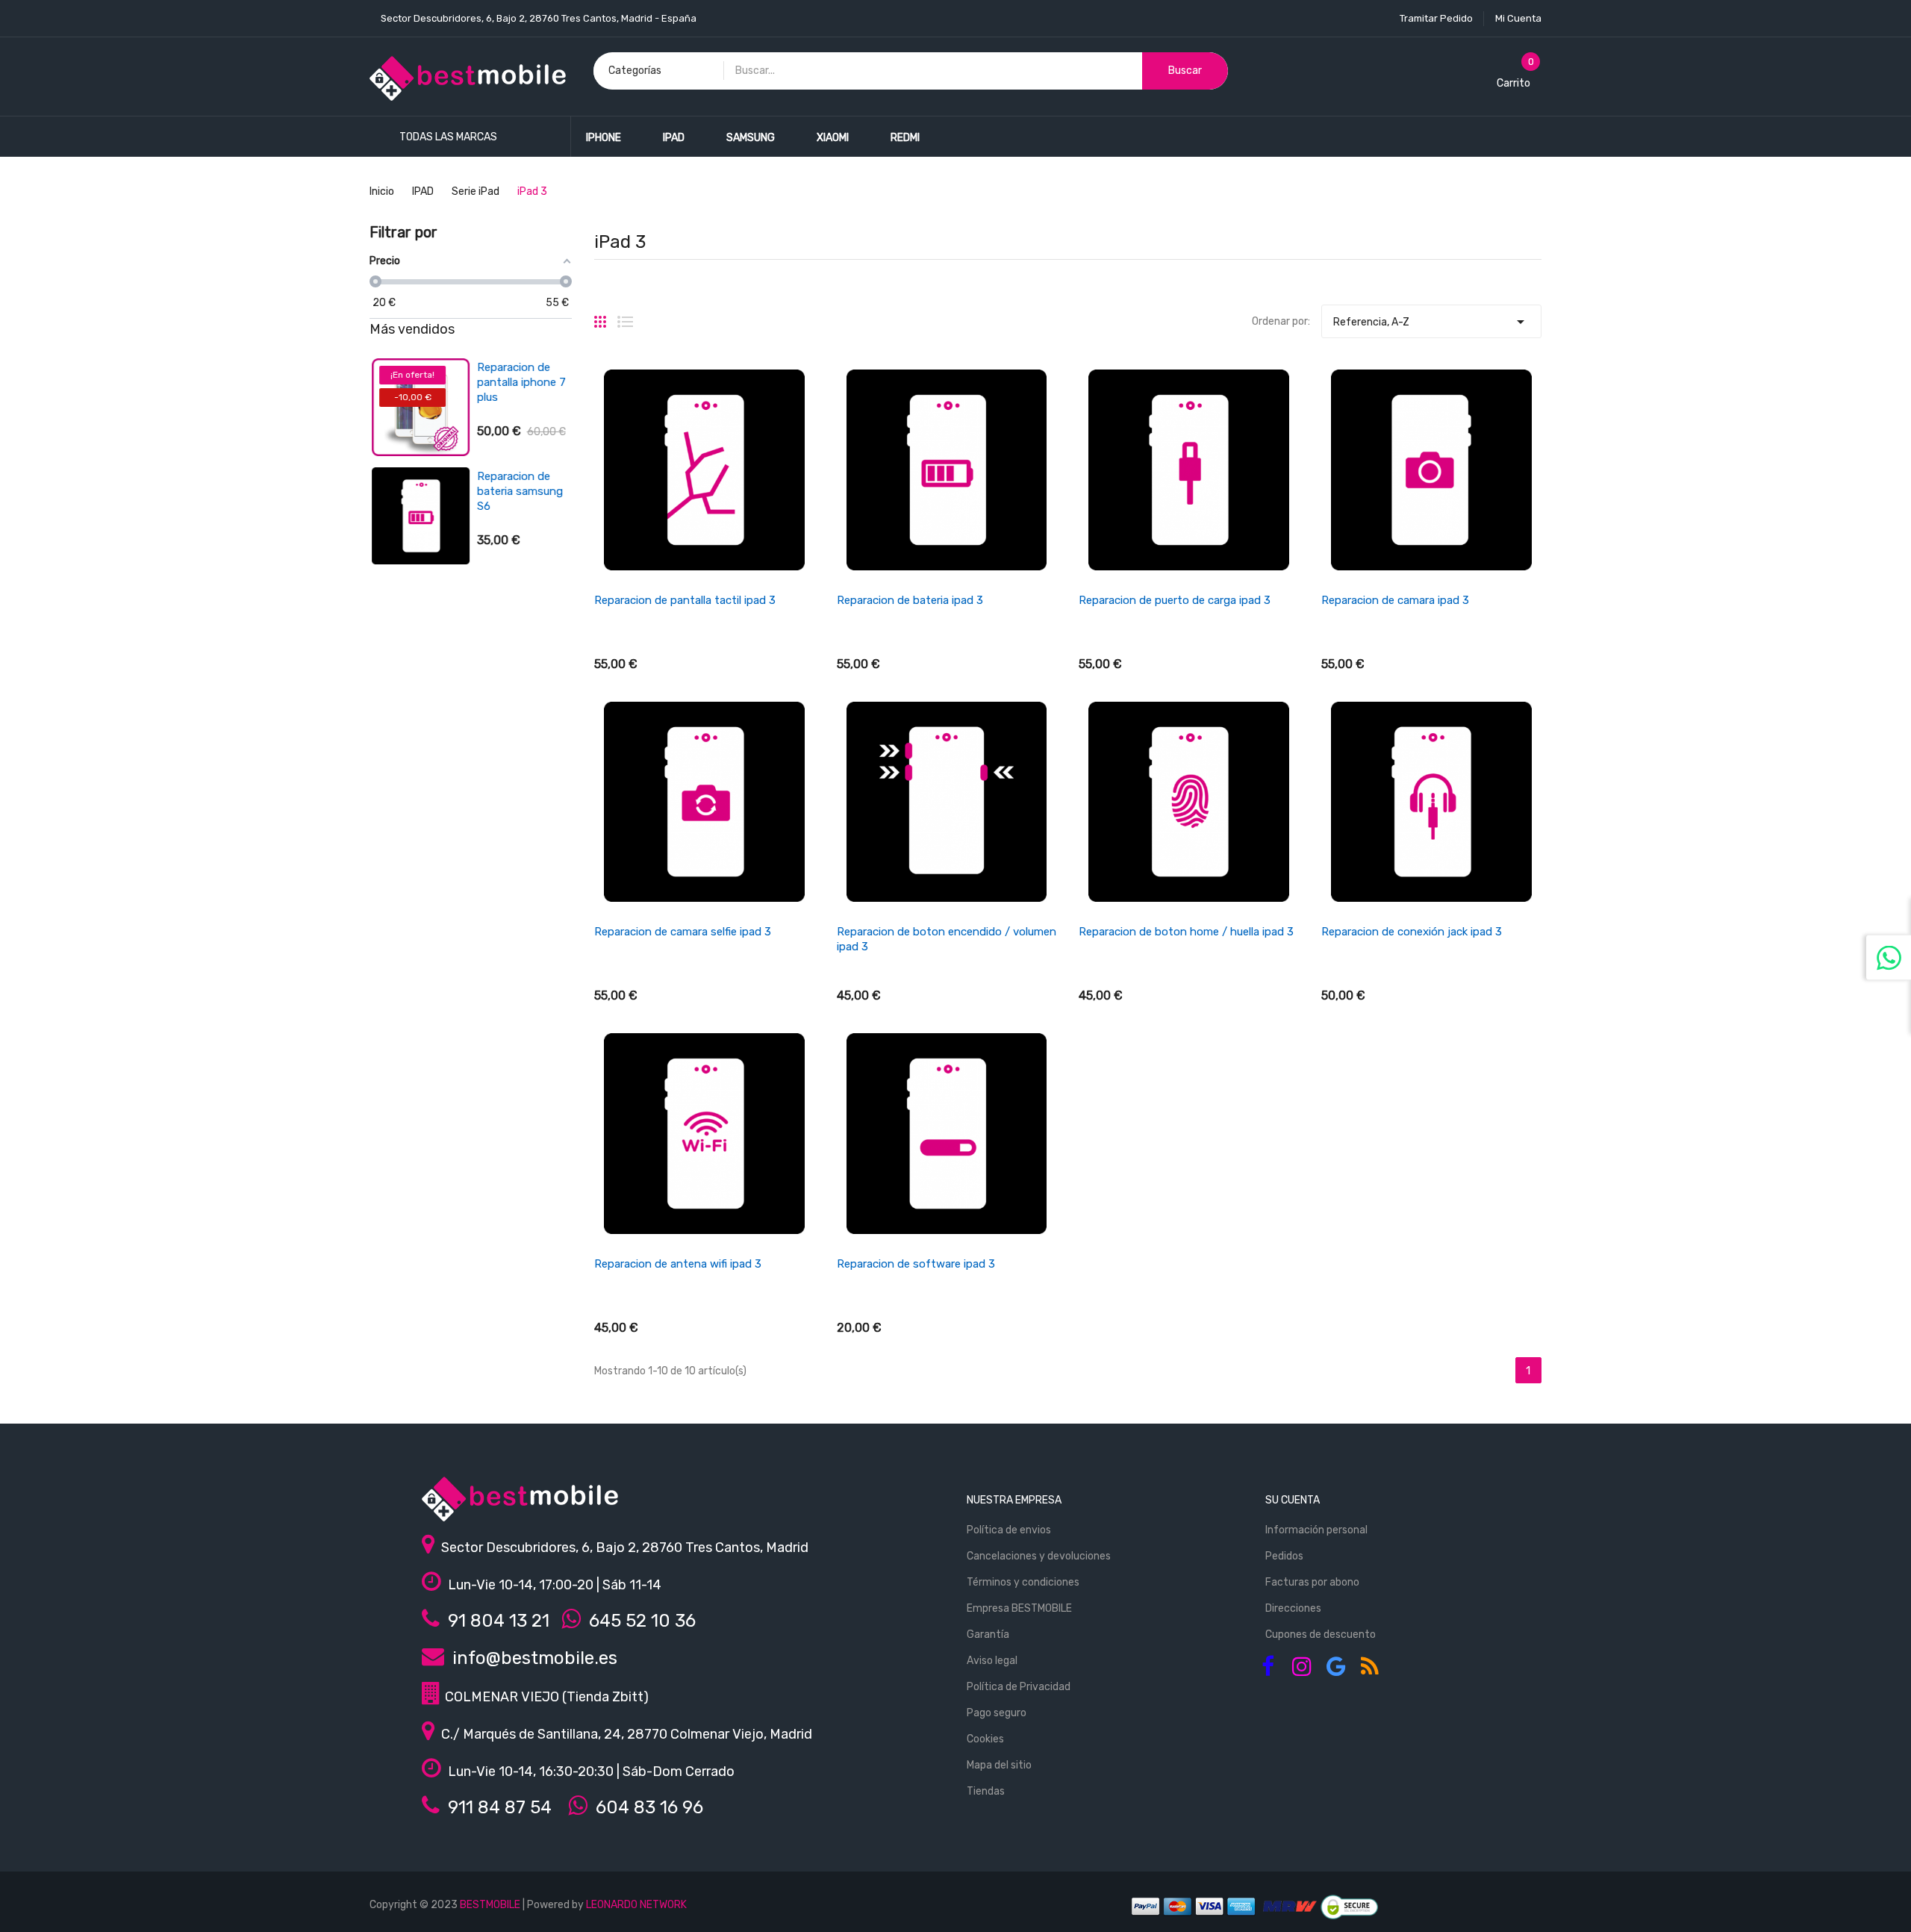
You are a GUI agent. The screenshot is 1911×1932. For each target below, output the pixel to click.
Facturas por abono (1312, 1582)
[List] (625, 316)
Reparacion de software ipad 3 (916, 1264)
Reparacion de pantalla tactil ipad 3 (685, 600)
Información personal (1316, 1530)
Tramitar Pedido (1436, 18)
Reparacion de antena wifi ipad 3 (678, 1264)
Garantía (988, 1635)
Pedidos (1284, 1556)
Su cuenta (1293, 1500)
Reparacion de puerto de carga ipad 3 (1175, 600)
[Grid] (600, 316)
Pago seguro (997, 1713)
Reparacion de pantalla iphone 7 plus (519, 382)
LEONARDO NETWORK (636, 1905)
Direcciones (1293, 1608)
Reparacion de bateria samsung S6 (518, 491)
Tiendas (986, 1791)
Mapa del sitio (999, 1765)
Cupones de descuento (1321, 1635)
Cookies (985, 1739)
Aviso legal (992, 1661)
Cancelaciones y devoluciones (1039, 1556)
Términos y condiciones (1023, 1582)
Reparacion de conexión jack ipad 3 (1412, 932)
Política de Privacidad (1019, 1687)
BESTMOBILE (490, 1905)
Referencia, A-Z (1431, 322)
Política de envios (1009, 1530)
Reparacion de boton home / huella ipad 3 (1186, 932)
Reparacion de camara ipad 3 (1395, 600)
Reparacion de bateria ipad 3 (910, 600)
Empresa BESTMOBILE (1019, 1608)
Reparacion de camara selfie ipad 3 (683, 932)
